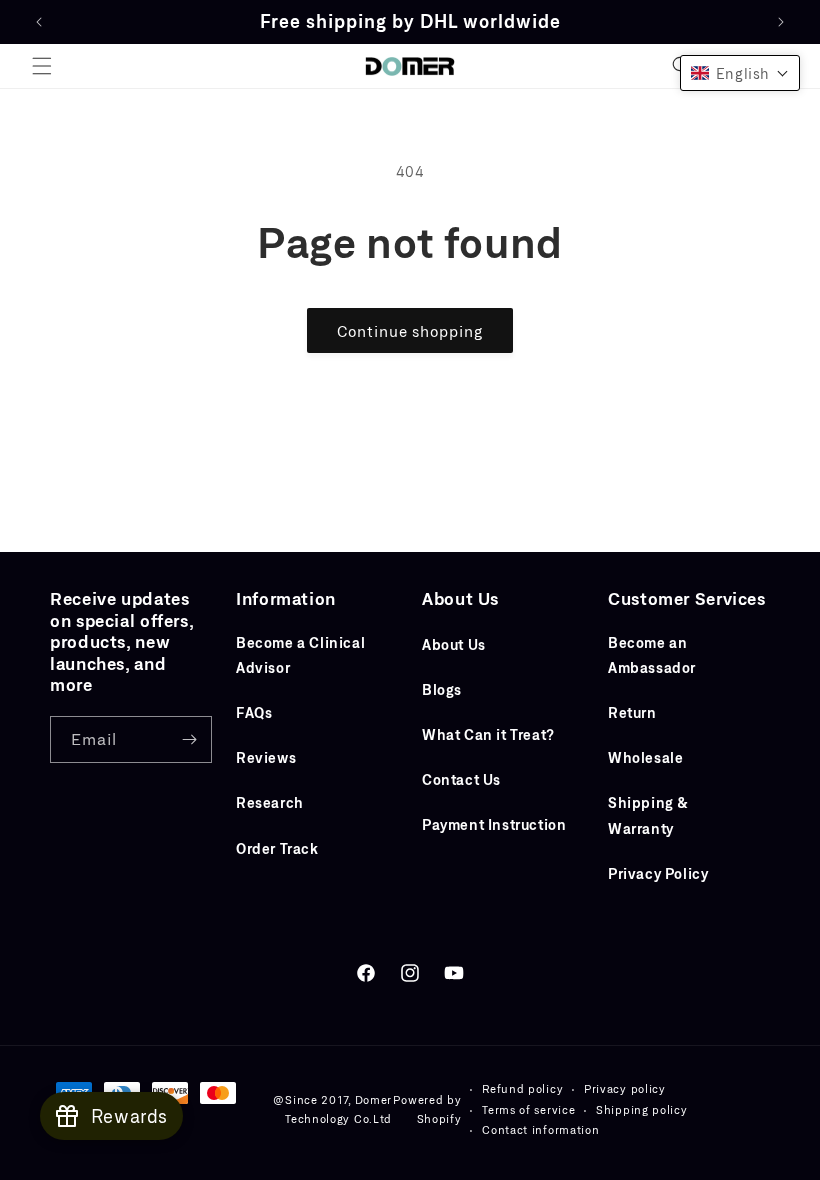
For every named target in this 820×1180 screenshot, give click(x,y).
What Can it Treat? (488, 734)
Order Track (277, 848)
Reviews (266, 757)
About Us (454, 644)
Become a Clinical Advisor (300, 655)
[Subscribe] (189, 739)
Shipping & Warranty (648, 815)
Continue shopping (410, 331)
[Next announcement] (781, 22)
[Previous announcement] (39, 22)
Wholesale (645, 757)
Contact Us (461, 779)
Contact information (540, 1129)
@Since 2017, (311, 1099)
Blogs (442, 689)
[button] (42, 66)
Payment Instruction (494, 824)
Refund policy (522, 1088)
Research (270, 802)
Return (632, 712)
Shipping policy (642, 1109)
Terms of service (528, 1109)
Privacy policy (625, 1088)
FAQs (254, 712)
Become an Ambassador (652, 655)
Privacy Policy (658, 873)
